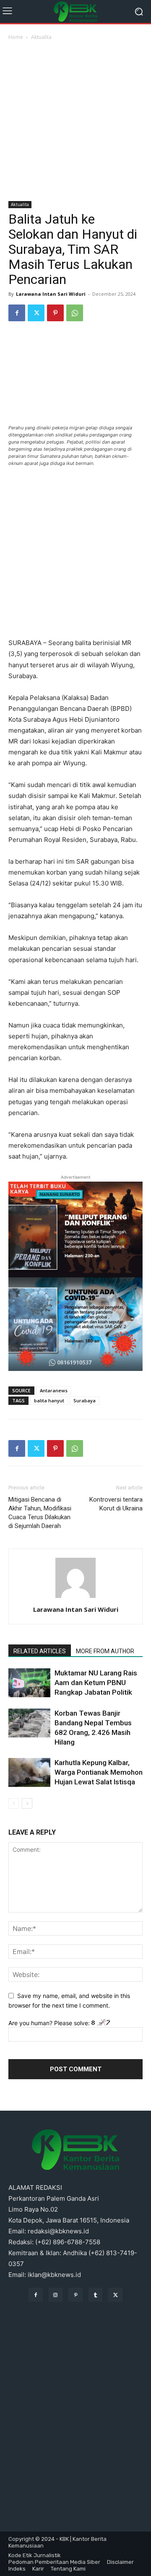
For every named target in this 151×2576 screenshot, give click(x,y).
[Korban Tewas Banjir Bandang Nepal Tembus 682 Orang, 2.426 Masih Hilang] (29, 1723)
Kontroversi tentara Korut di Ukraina (116, 1504)
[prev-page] (14, 1803)
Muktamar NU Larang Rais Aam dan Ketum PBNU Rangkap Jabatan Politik (96, 1683)
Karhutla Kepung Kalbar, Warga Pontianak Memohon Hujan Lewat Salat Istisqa (99, 1772)
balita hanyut (49, 1400)
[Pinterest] (55, 313)
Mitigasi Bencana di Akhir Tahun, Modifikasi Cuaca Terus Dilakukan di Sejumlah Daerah (40, 1513)
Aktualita (41, 37)
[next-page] (27, 1803)
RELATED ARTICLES (40, 1651)
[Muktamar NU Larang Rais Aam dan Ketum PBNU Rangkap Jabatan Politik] (29, 1683)
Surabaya (85, 1400)
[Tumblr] (96, 2295)
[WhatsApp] (75, 313)
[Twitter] (36, 313)
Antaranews (54, 1390)
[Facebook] (17, 313)
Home (16, 37)
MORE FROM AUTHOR (105, 1651)
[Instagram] (56, 2295)
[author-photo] (75, 1598)
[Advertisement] (75, 121)
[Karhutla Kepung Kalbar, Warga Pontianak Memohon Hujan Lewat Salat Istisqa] (29, 1772)
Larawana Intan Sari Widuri (51, 294)
